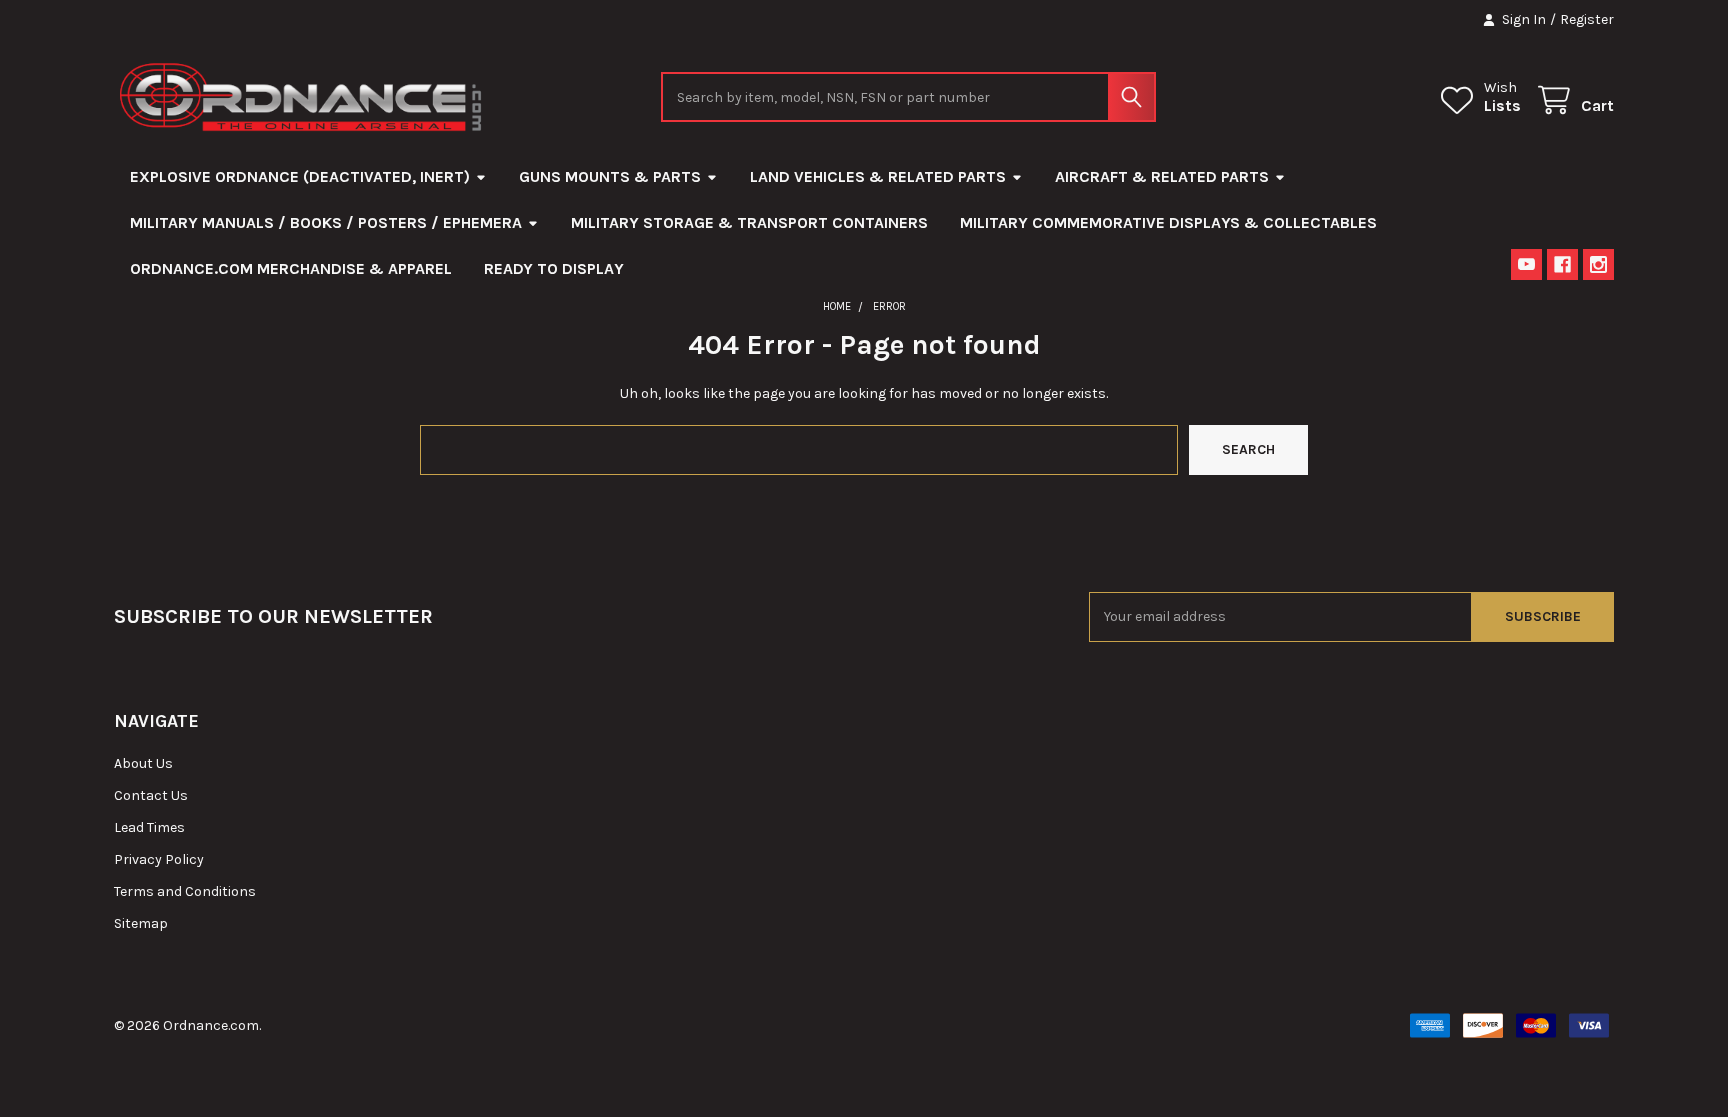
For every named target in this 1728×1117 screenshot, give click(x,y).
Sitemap (141, 923)
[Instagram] (1598, 264)
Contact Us (151, 795)
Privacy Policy (159, 859)
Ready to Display (554, 268)
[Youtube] (1526, 264)
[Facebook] (1562, 264)
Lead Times (149, 827)
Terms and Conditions (185, 891)
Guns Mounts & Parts (610, 176)
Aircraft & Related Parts (1162, 176)
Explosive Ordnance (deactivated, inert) (300, 176)
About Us (143, 763)
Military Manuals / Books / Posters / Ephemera (326, 222)
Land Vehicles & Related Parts (878, 176)
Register (1587, 19)
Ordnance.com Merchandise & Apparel (291, 268)
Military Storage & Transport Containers (749, 222)
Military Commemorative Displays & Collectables (1168, 222)
